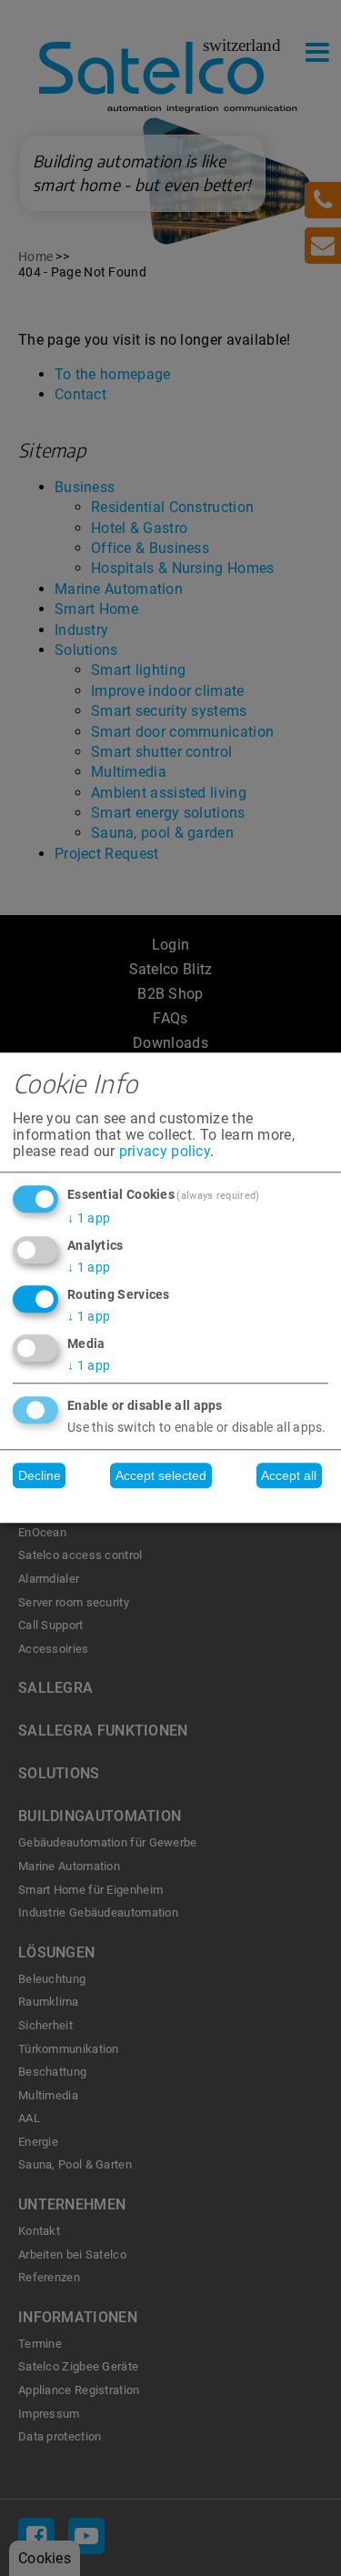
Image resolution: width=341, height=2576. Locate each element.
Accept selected (161, 1475)
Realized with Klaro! (171, 1505)
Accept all (289, 1475)
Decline (40, 1475)
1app (89, 1218)
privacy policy (165, 1151)
